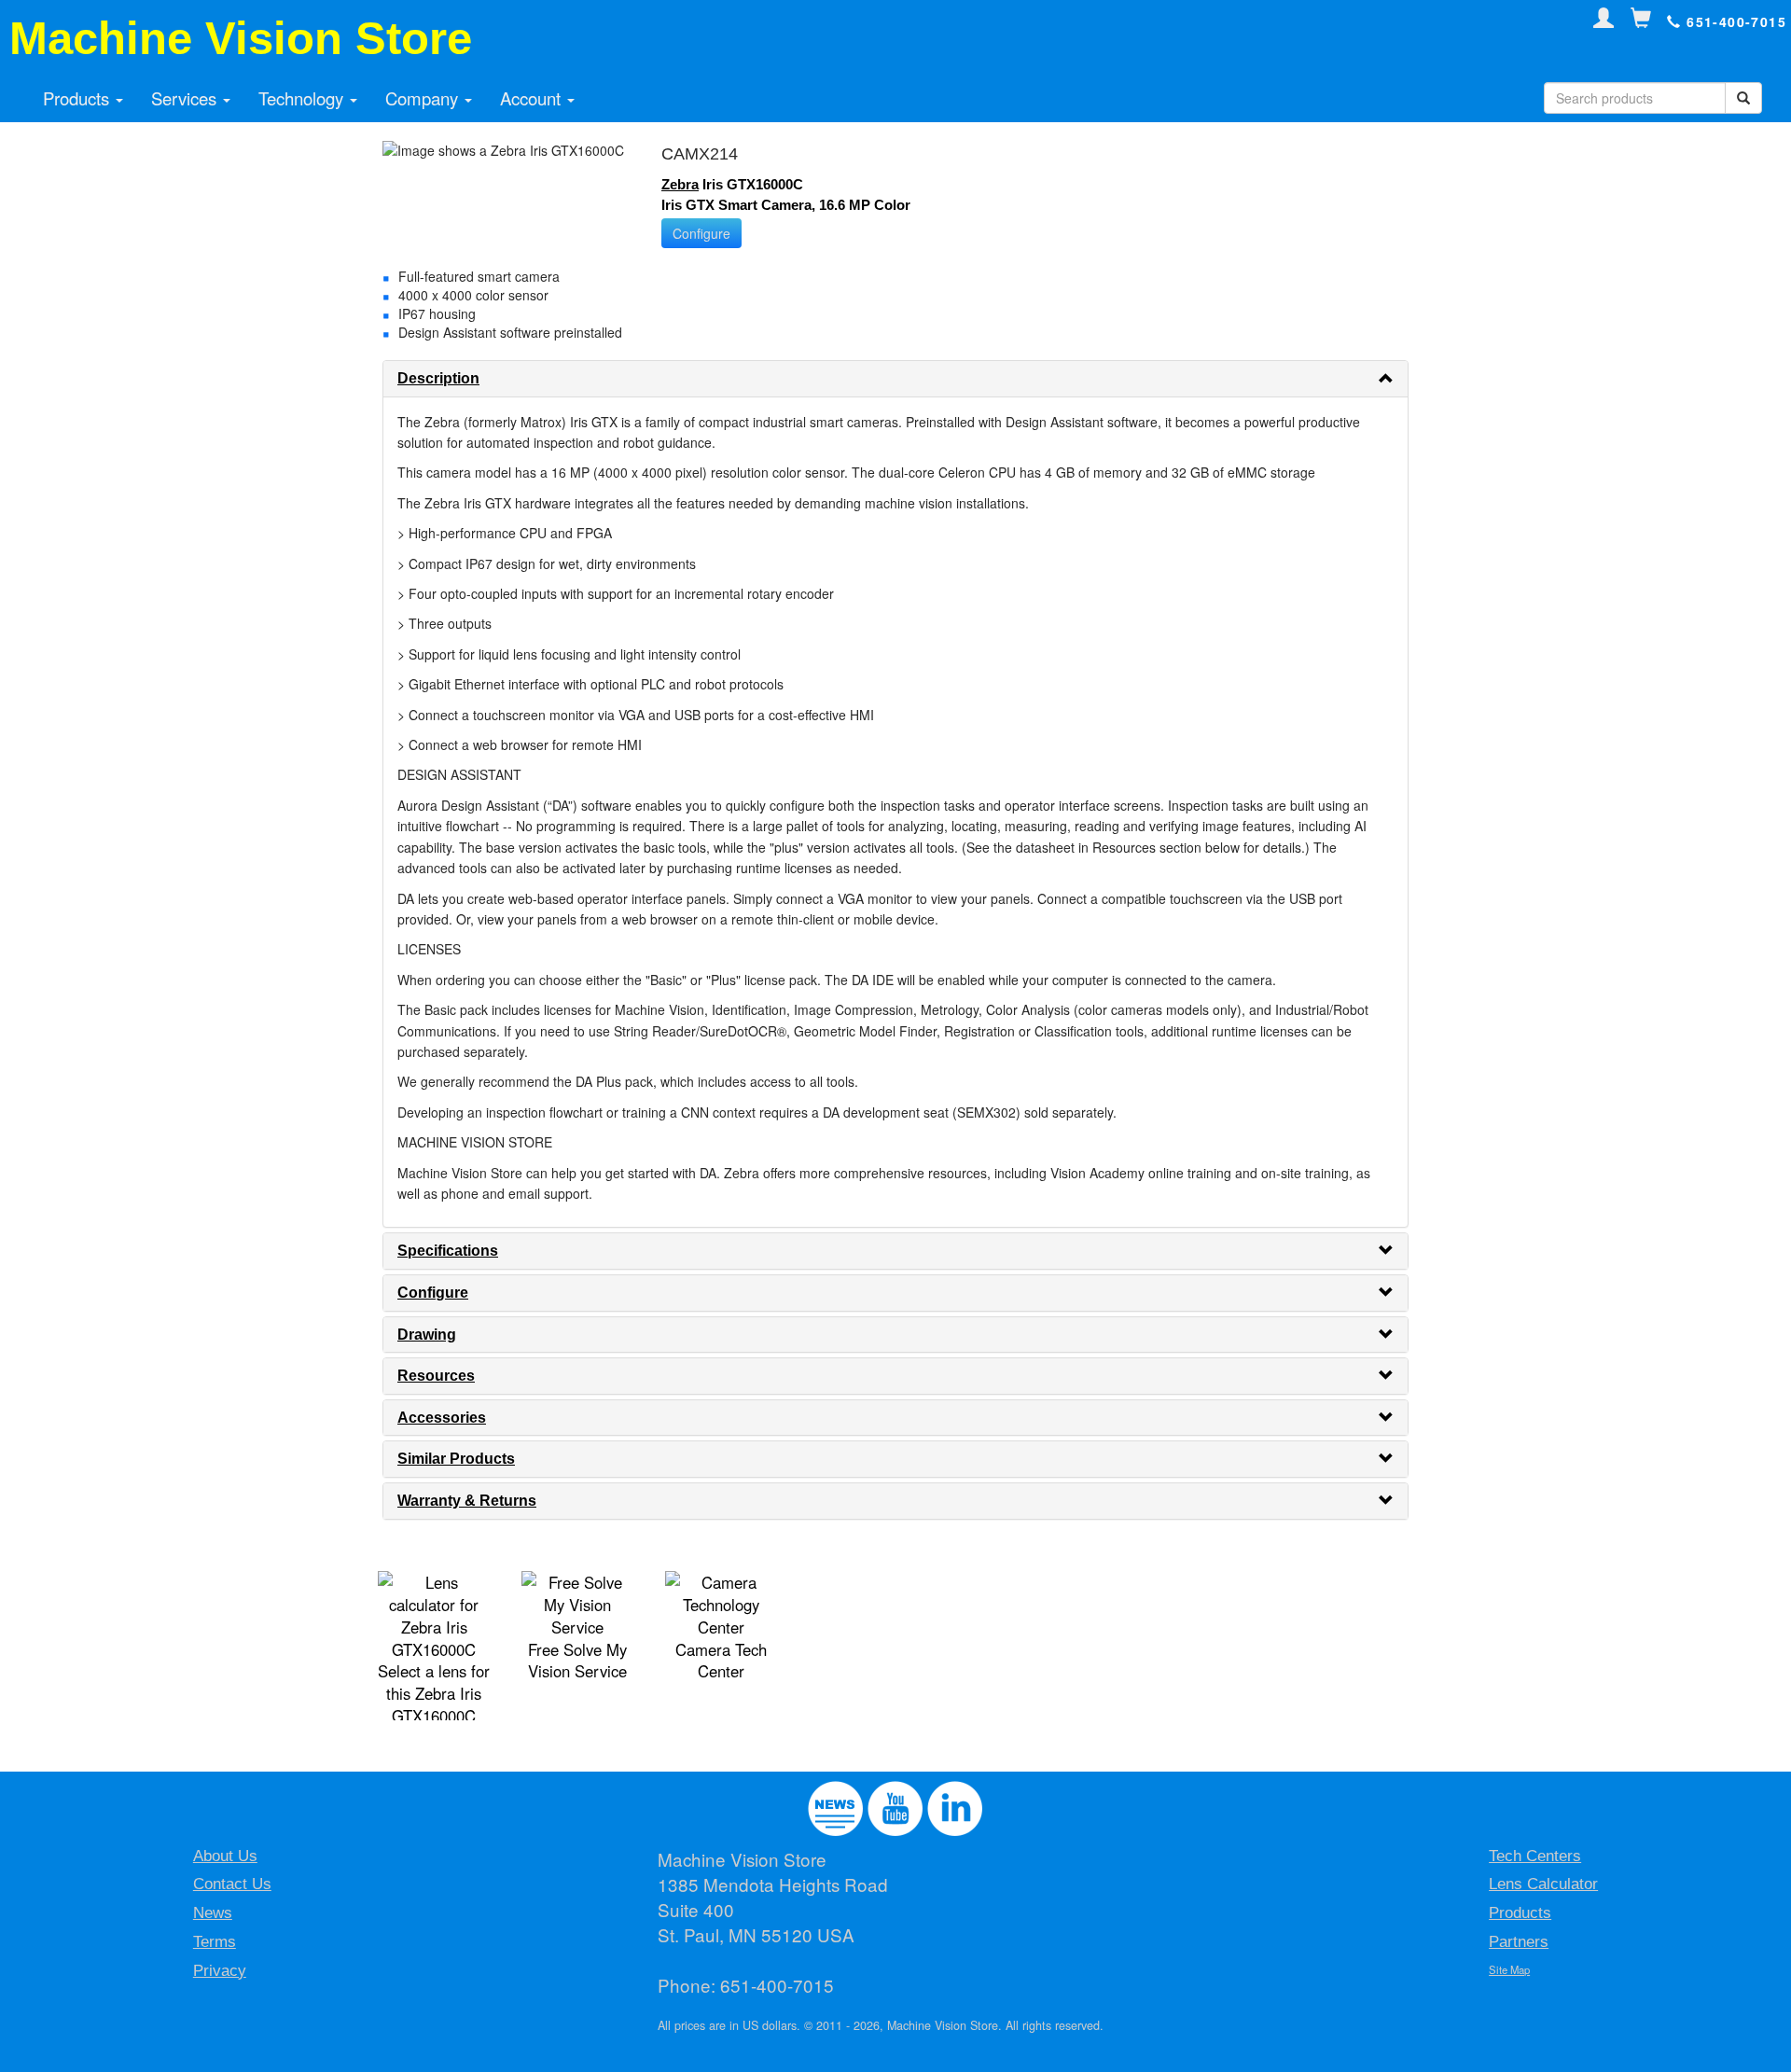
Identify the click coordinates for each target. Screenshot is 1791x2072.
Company (424, 98)
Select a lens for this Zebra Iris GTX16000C (434, 1693)
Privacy (220, 1971)
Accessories (442, 1418)
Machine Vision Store (241, 38)
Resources (436, 1376)
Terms (215, 1942)
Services (186, 98)
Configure (701, 233)
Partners (1519, 1942)
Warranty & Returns (467, 1501)
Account (533, 98)
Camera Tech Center (721, 1661)
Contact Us (232, 1884)
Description (438, 378)
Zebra (680, 184)
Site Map (1509, 1969)
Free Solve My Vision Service (577, 1661)
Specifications (448, 1251)
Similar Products (456, 1459)
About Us (225, 1856)
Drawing (427, 1335)
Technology (303, 98)
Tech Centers (1535, 1856)
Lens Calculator (1543, 1884)
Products (78, 98)
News (213, 1913)
